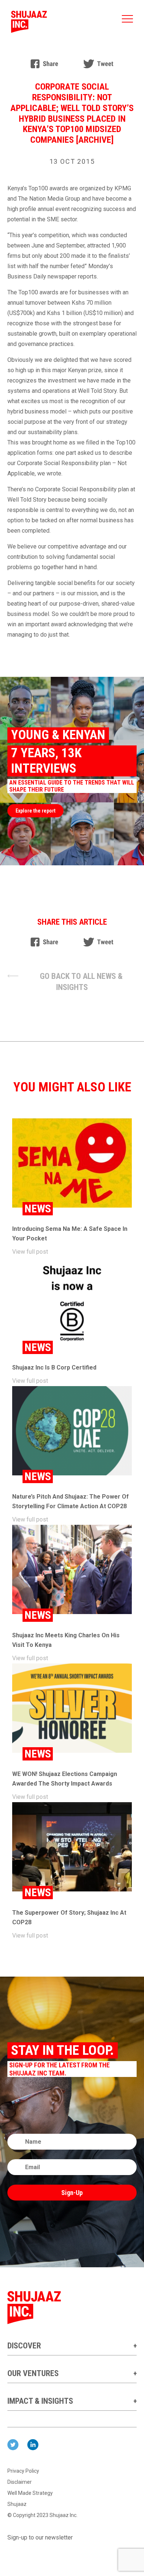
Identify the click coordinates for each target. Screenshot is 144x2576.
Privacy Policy (23, 2471)
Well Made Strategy (30, 2493)
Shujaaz (17, 2504)
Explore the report (35, 811)
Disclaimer (20, 2482)
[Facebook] (44, 64)
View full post (30, 1252)
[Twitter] (98, 64)
